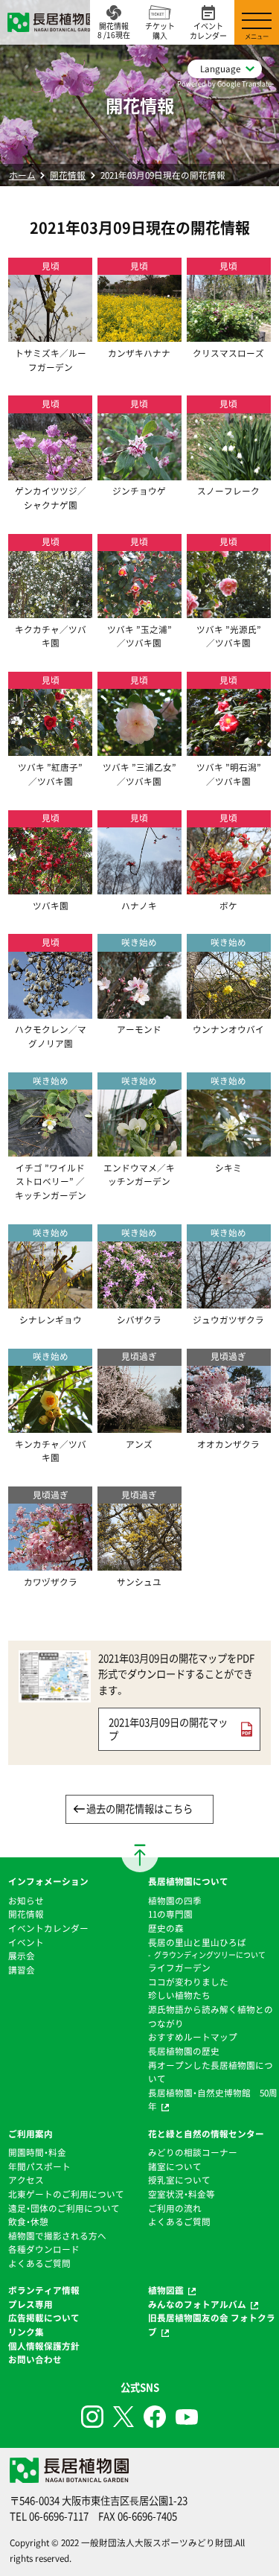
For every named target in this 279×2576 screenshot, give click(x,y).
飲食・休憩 (28, 2222)
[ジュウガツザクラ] (229, 1301)
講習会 (22, 1970)
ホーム (22, 175)
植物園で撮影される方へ (57, 2236)
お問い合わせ (35, 2359)
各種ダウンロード (44, 2249)
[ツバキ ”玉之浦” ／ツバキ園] (139, 611)
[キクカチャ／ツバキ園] (50, 611)
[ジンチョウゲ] (139, 473)
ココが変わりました (188, 1982)
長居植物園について (188, 1881)
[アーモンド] (139, 1011)
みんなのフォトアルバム (197, 2304)
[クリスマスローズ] (229, 334)
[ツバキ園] (50, 887)
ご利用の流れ (175, 2208)
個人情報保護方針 (44, 2346)
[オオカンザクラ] (229, 1425)
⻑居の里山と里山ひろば (197, 1942)
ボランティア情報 (44, 2290)
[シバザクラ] (139, 1301)
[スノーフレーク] (229, 473)
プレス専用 (31, 2304)
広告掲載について (44, 2318)
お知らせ (26, 1901)
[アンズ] (139, 1425)
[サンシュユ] (139, 1564)
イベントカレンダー (48, 1928)
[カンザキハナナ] (139, 334)
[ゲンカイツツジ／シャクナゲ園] (50, 473)
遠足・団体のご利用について (64, 2208)
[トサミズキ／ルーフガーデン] (50, 334)
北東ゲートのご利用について (66, 2194)
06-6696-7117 (59, 2516)
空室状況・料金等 (182, 2194)
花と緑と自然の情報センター (206, 2134)
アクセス (26, 2180)
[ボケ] (229, 887)
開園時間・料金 (37, 2152)
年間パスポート (39, 2166)
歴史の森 (166, 1928)
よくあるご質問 (39, 2263)
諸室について (175, 2166)
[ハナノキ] (139, 887)
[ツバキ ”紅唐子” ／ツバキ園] (50, 749)
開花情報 (68, 175)
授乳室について (179, 2180)
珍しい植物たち (179, 1995)
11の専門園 (170, 1914)
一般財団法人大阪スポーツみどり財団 (157, 2542)
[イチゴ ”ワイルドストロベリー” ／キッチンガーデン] (50, 1149)
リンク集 (26, 2332)
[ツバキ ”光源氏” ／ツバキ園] (229, 611)
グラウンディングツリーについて (210, 1955)
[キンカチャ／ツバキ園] (50, 1425)
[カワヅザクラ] (50, 1564)
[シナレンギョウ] (50, 1301)
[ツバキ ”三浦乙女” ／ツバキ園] (139, 749)
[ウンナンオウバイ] (229, 1011)
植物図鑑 (166, 2290)
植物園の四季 (175, 1901)
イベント (26, 1942)
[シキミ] (229, 1149)
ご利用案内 (31, 2134)
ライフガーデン (179, 1968)
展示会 (22, 1956)
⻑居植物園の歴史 (184, 2051)
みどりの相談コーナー (193, 2152)
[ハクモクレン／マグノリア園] (50, 1011)
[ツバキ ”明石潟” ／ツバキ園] (229, 749)
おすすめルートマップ (193, 2037)
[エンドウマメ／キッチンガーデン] (139, 1149)
